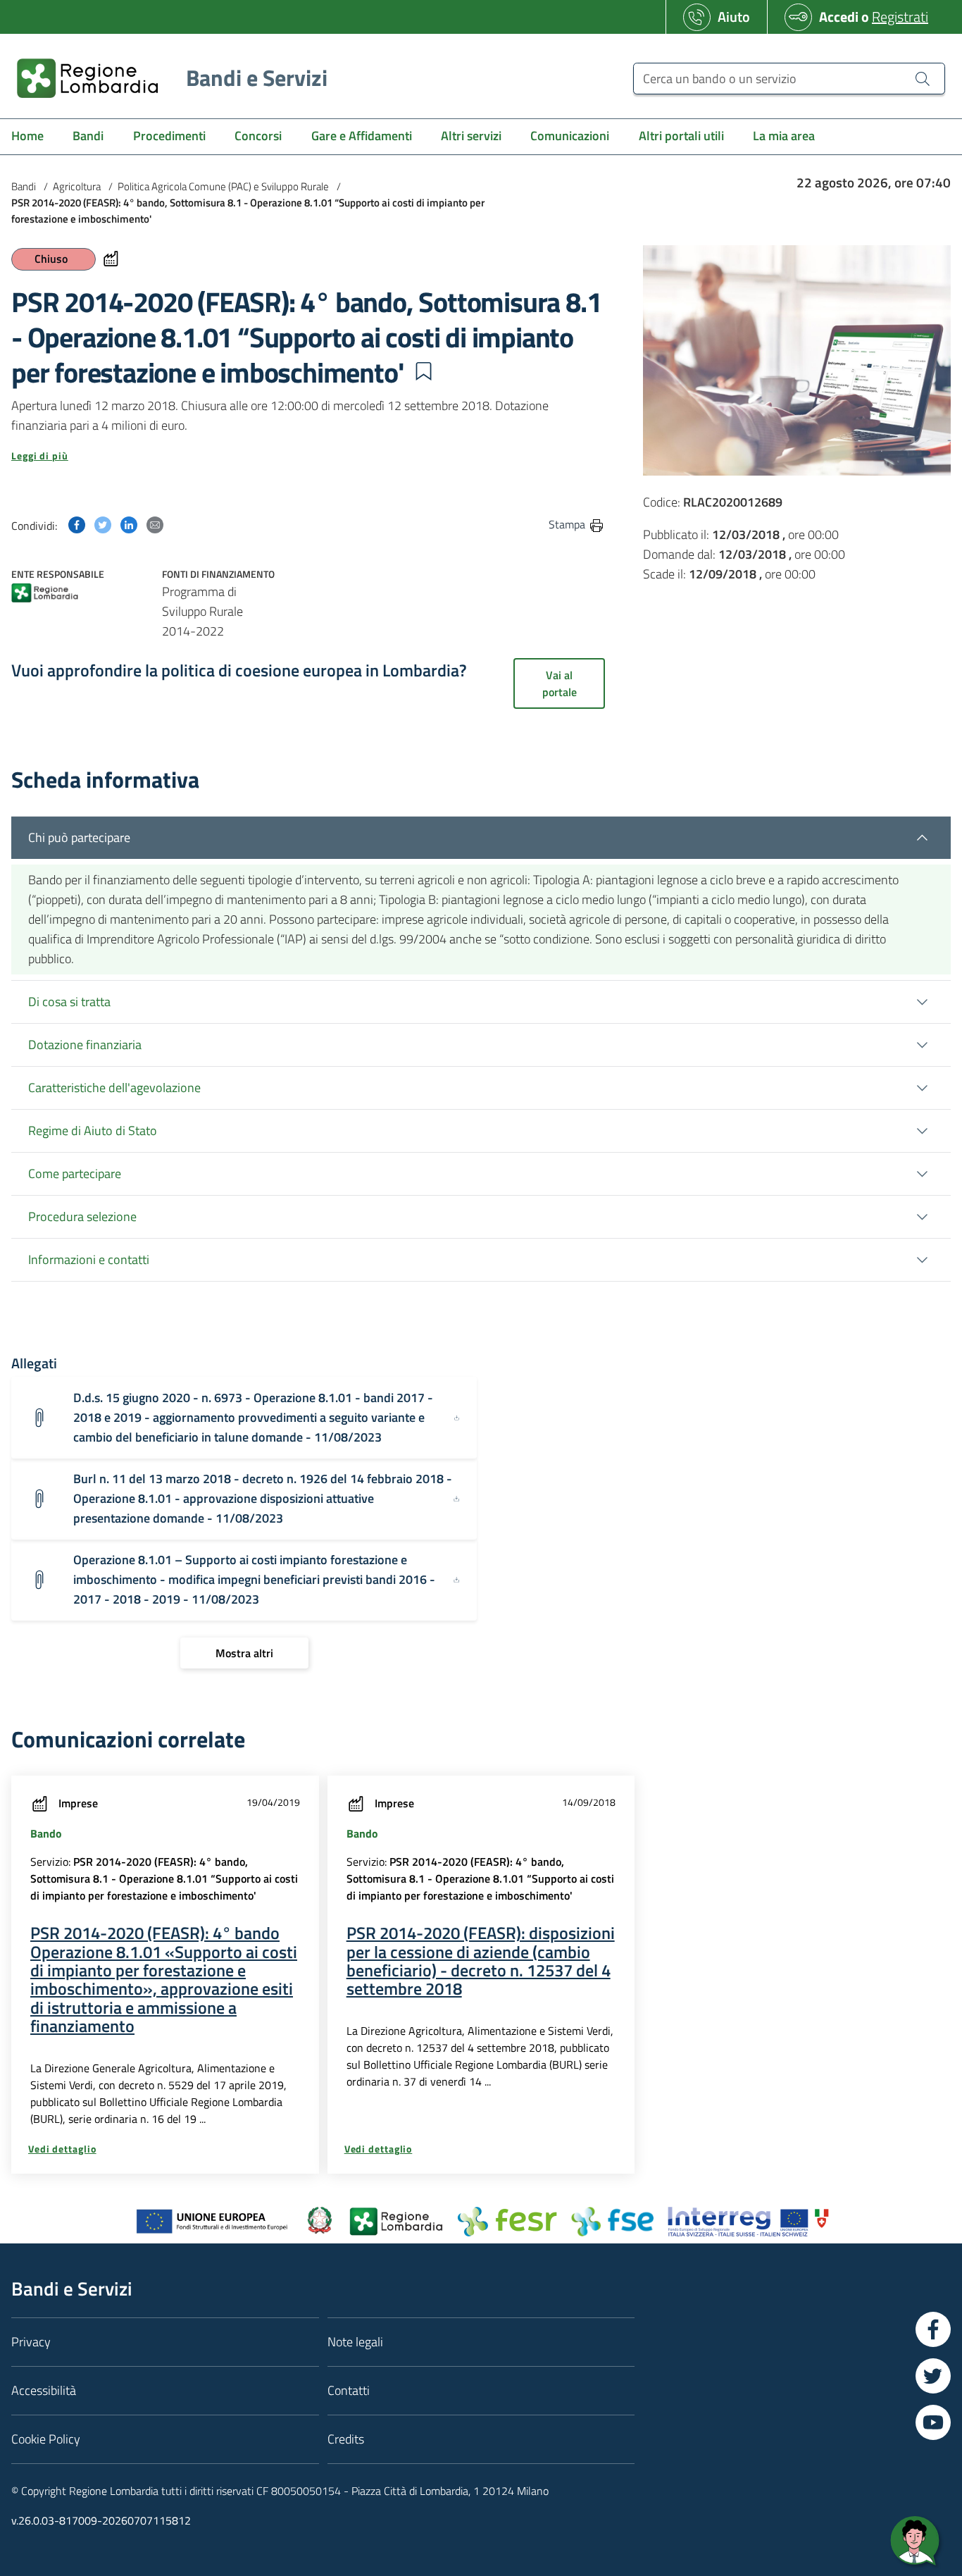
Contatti (349, 2390)
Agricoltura (77, 186)
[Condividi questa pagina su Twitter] (103, 524)
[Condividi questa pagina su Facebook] (77, 524)
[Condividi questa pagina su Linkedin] (129, 524)
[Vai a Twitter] (933, 2376)
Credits (346, 2439)
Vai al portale (560, 683)
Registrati (900, 17)
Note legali (355, 2342)
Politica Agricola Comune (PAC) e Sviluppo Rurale (223, 186)
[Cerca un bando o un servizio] (923, 78)
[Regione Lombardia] (45, 594)
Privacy (31, 2342)
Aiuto (734, 17)
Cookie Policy (46, 2439)
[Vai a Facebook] (933, 2329)
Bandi (24, 186)
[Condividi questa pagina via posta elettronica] (155, 524)
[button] (423, 371)
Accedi (839, 17)
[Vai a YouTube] (933, 2422)
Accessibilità (44, 2390)
